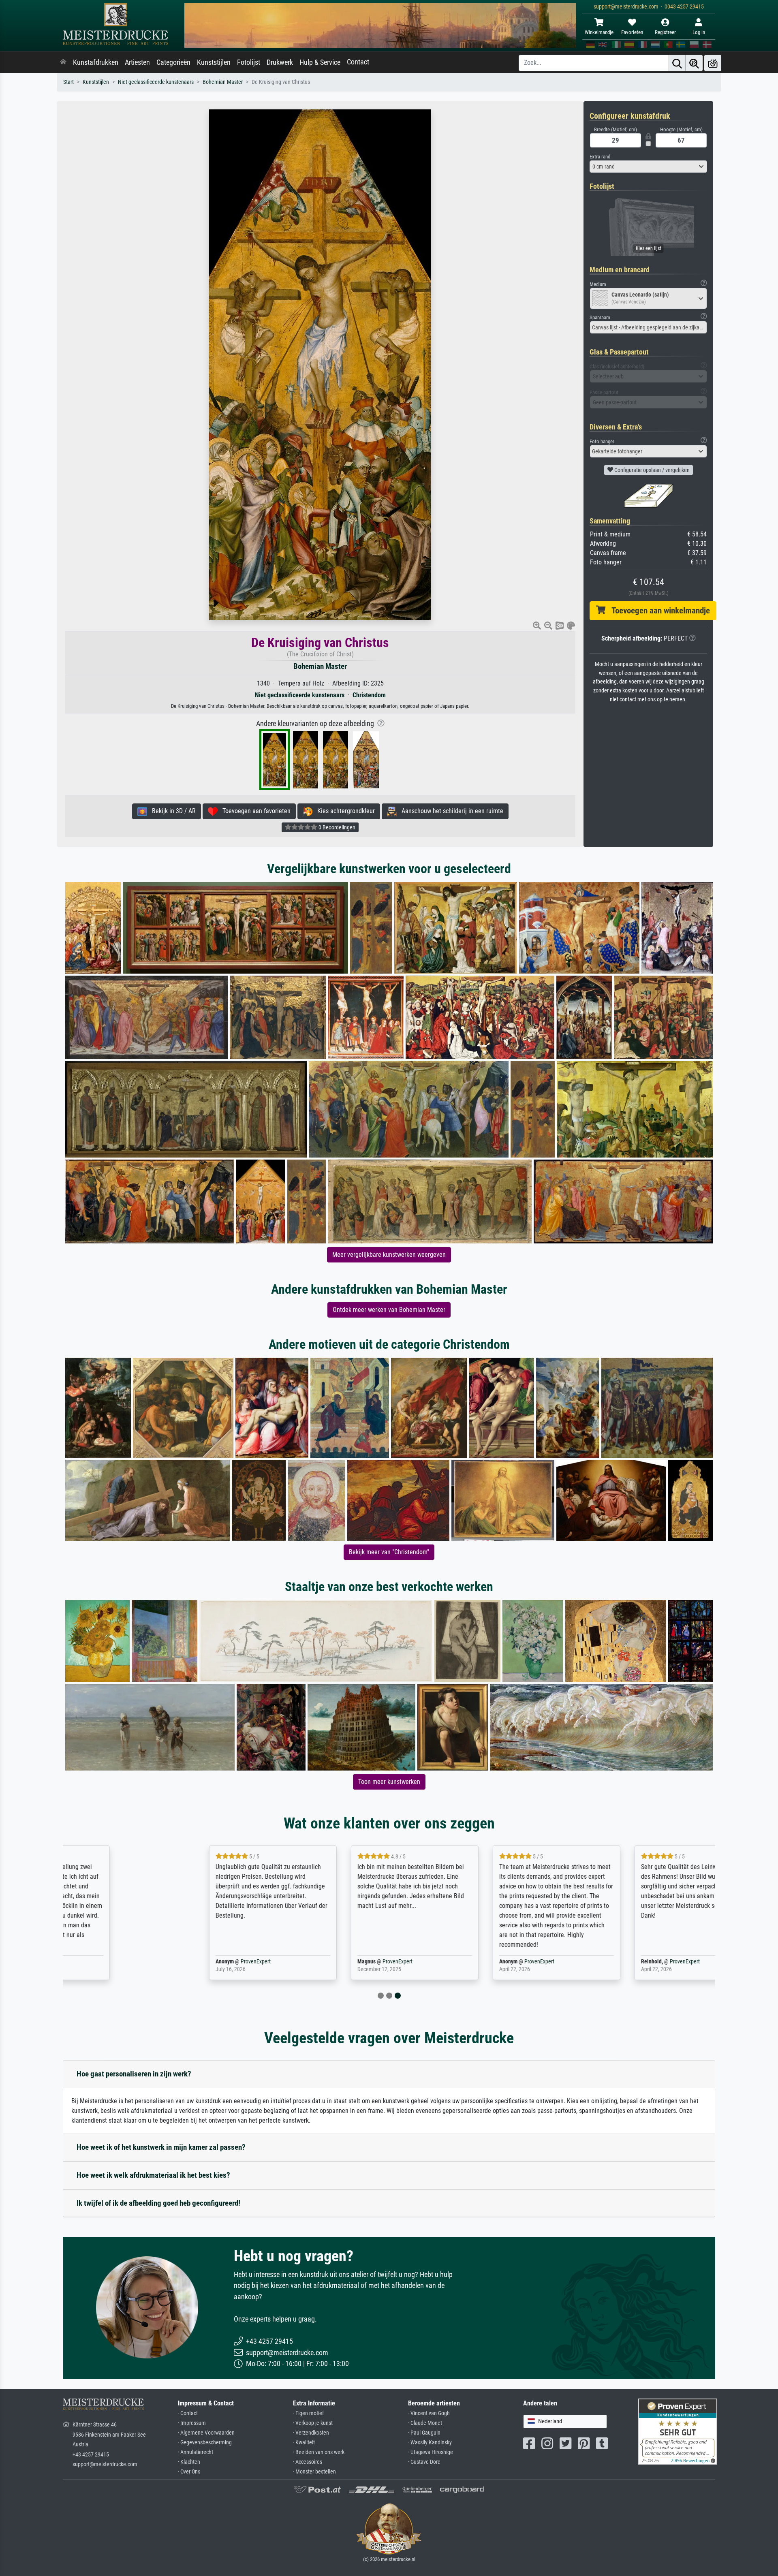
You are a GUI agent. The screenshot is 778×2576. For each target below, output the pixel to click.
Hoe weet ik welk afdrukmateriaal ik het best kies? (153, 2175)
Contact (358, 62)
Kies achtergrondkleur (344, 811)
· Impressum (192, 2423)
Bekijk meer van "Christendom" (389, 1552)
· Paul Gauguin (424, 2433)
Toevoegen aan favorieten (254, 811)
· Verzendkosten (311, 2433)
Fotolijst (249, 62)
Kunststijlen (214, 62)
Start (68, 82)
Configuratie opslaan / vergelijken (651, 470)
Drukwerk (280, 62)
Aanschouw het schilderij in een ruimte (450, 811)
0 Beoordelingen (336, 827)
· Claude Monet (425, 2423)
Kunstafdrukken (96, 62)
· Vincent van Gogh (429, 2413)
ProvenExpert (159, 1962)
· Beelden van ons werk (319, 2452)
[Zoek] (677, 63)
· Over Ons (189, 2472)
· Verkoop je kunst (313, 2423)
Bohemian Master (223, 82)
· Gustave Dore (424, 2462)
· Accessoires (308, 2462)
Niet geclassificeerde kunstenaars (156, 82)
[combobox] (648, 167)
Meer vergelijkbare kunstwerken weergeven (389, 1255)
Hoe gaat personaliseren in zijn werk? (134, 2074)
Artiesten (137, 62)
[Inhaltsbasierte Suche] (694, 63)
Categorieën (173, 62)
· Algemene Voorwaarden (206, 2433)
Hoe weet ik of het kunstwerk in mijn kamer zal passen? (161, 2147)
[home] (63, 62)
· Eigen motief (308, 2413)
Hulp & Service (320, 62)
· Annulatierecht (196, 2452)
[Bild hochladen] (713, 63)
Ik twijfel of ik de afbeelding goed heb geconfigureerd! (158, 2203)
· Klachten (189, 2462)
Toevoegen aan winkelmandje (658, 611)
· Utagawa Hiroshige (431, 2452)
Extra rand (600, 157)
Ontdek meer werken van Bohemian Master (389, 1310)
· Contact (188, 2413)
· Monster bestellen (314, 2472)
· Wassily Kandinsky (430, 2443)
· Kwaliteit (304, 2443)
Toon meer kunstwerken (389, 1782)
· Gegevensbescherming (205, 2443)
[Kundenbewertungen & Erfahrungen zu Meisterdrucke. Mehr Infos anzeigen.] (678, 2431)
